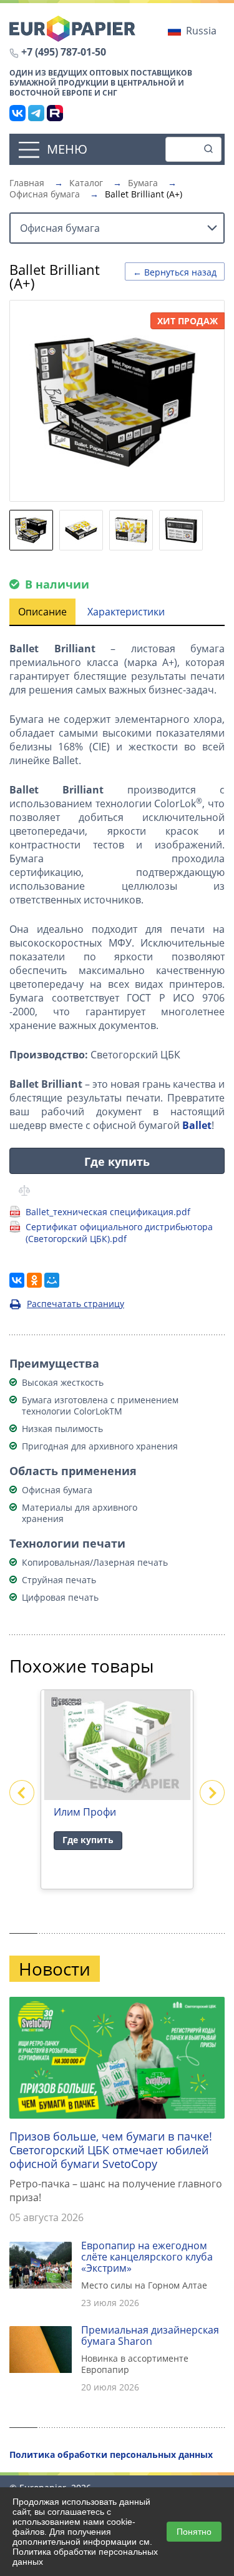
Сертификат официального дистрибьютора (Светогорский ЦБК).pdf (119, 1233)
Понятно (194, 2532)
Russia (201, 31)
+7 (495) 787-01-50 (64, 52)
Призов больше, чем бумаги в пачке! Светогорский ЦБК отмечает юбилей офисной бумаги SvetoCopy (111, 2150)
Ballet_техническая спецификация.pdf (108, 1212)
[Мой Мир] (52, 1280)
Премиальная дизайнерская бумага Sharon (150, 2335)
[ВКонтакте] (17, 113)
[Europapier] (72, 27)
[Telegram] (36, 113)
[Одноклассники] (34, 1280)
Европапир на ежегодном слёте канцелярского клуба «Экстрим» (147, 2257)
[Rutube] (55, 113)
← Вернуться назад (175, 272)
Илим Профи (85, 1812)
